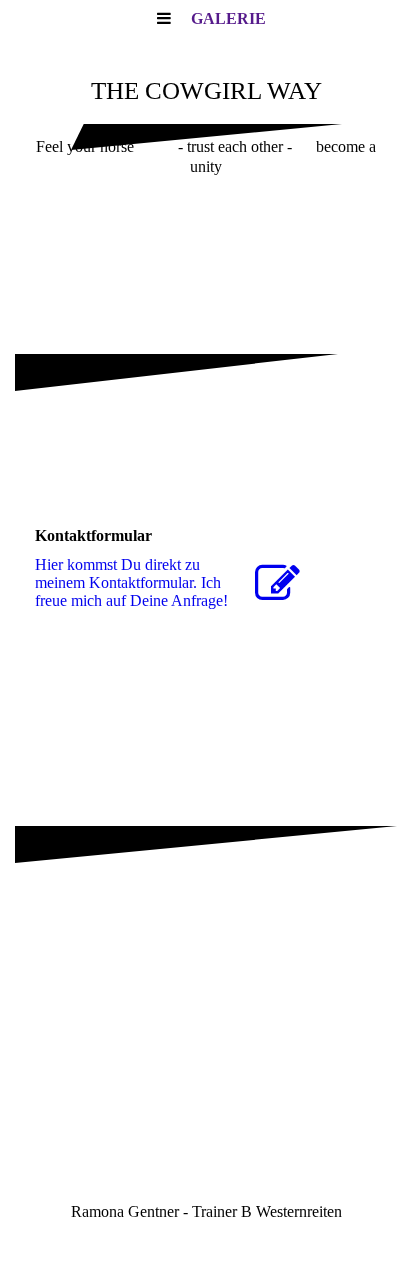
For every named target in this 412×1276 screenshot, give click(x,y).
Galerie (228, 18)
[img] (206, 250)
